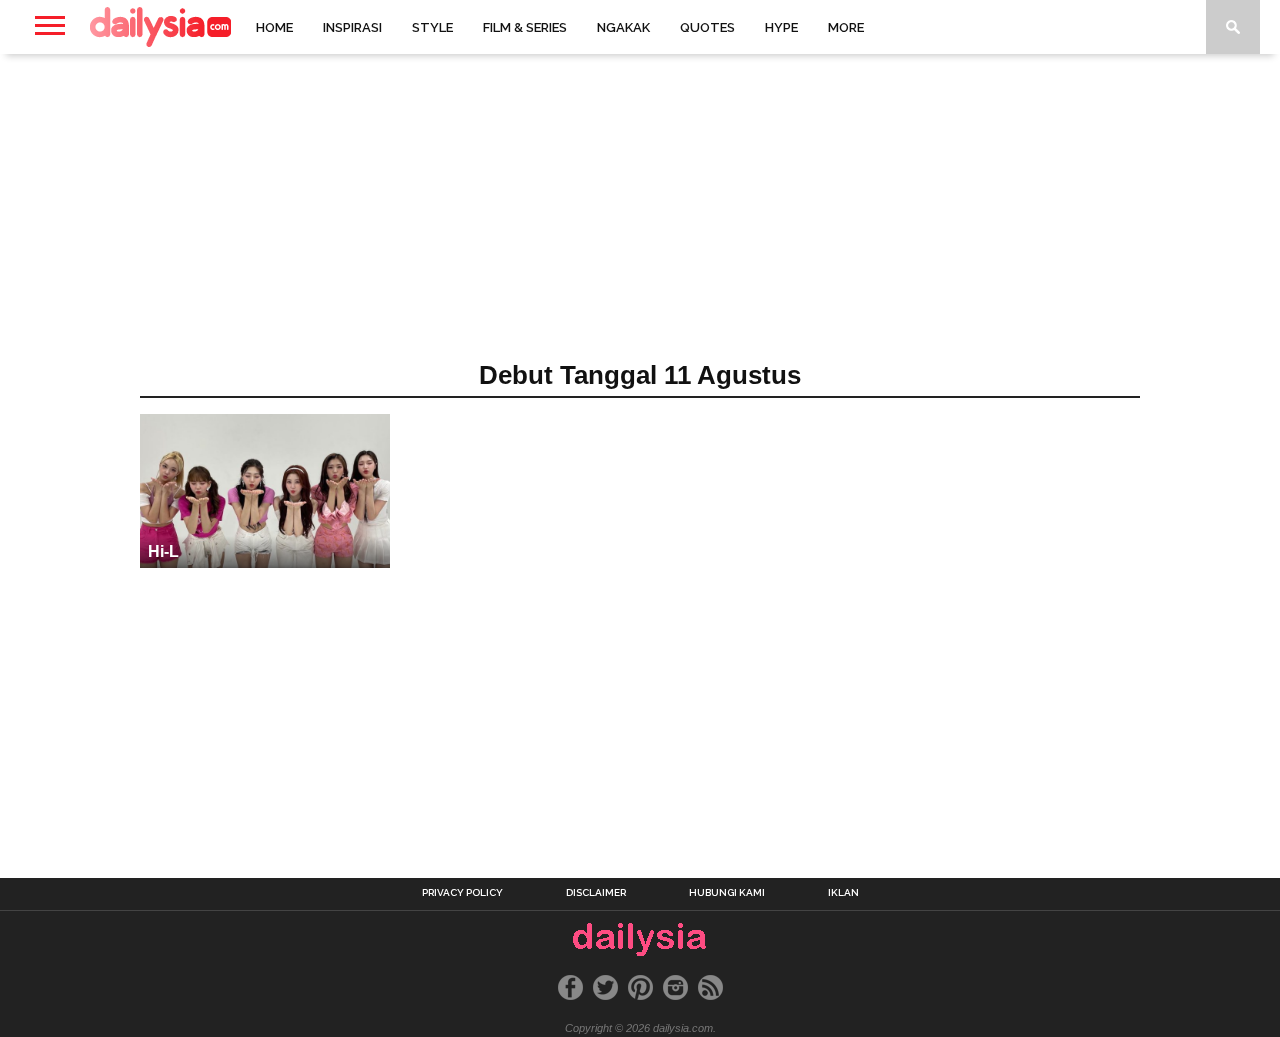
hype (781, 27)
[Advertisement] (640, 214)
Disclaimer (596, 893)
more (846, 27)
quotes (707, 27)
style (432, 27)
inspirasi (352, 27)
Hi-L (163, 551)
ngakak (623, 27)
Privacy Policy (462, 893)
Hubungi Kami (727, 893)
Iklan (843, 893)
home (274, 27)
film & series (525, 27)
